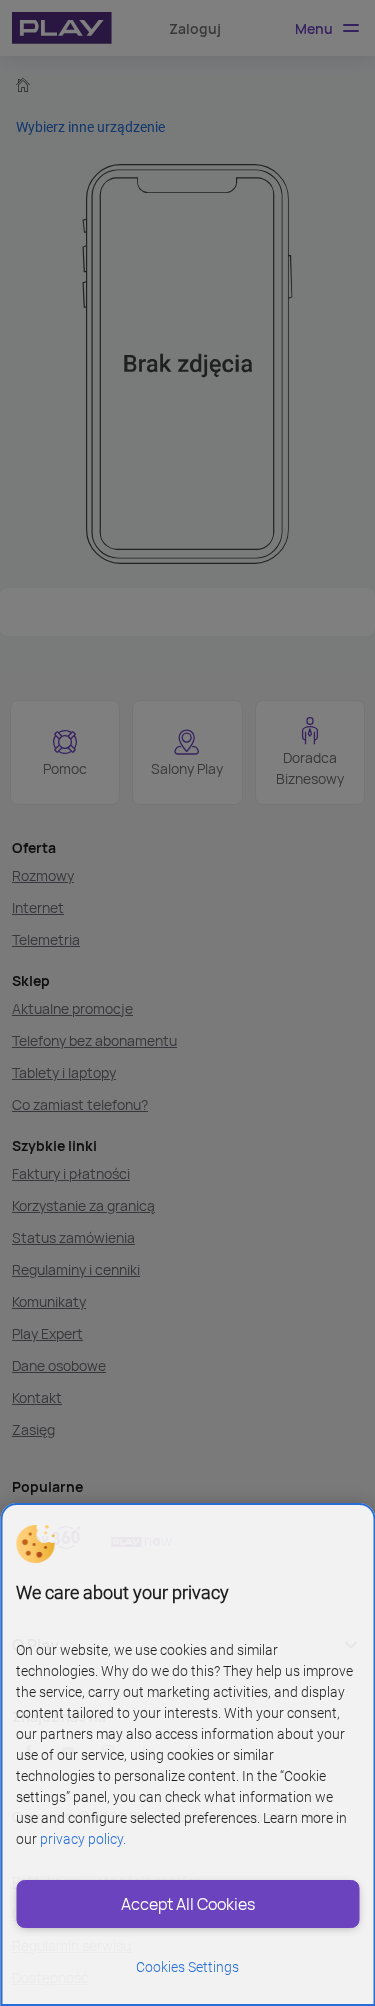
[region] (187, 1754)
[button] (35, 1544)
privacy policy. (83, 1839)
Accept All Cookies (188, 1904)
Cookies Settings (187, 1967)
